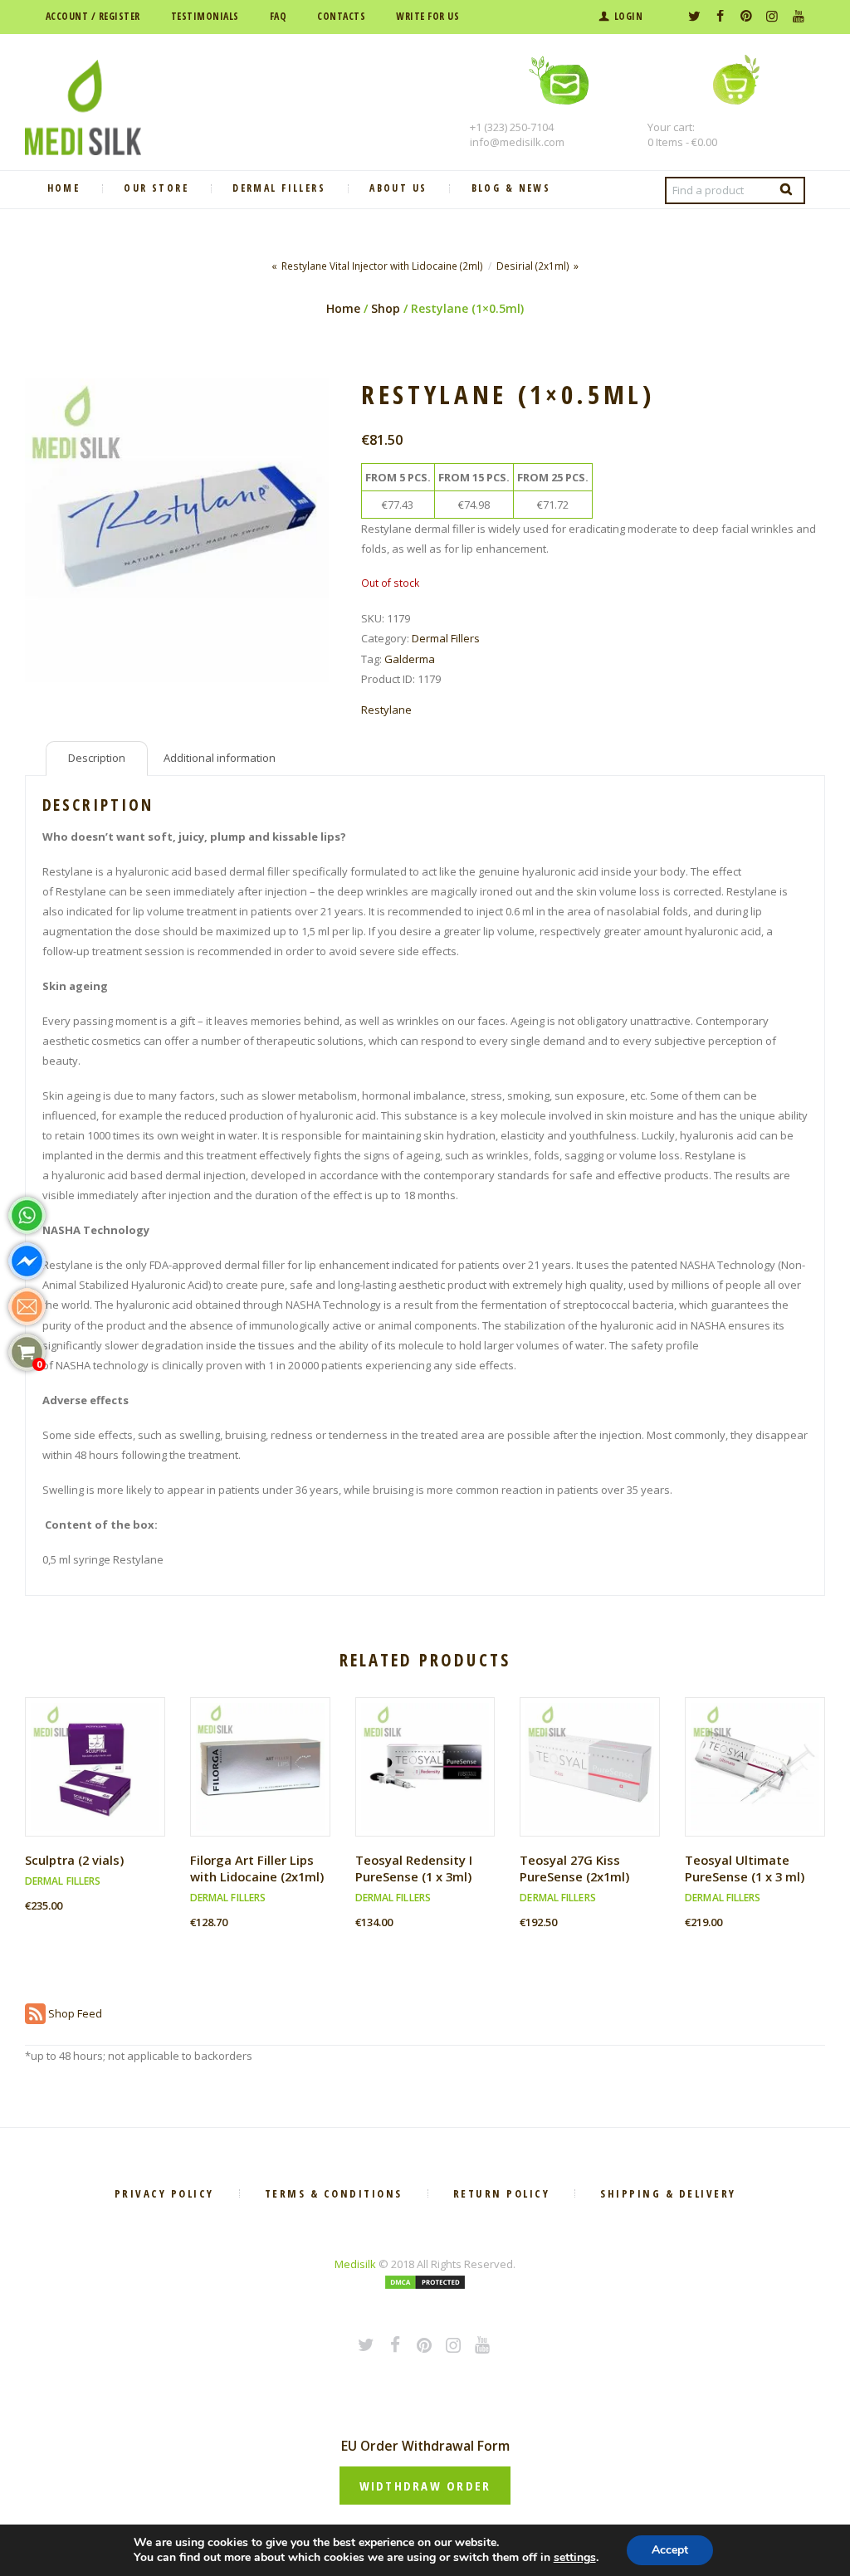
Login (628, 16)
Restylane (386, 710)
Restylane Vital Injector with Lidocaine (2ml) (382, 266)
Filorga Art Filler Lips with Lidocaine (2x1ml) (257, 1868)
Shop (386, 308)
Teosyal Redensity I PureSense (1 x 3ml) (414, 1868)
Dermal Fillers (446, 638)
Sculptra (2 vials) (74, 1860)
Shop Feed (74, 2013)
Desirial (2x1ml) (533, 266)
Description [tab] (97, 758)
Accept (670, 2550)
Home (343, 308)
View (101, 1751)
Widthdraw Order (425, 2486)
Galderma (410, 659)
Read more (266, 1781)
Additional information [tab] (220, 758)
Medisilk (355, 2264)
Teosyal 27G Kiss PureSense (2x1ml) (574, 1868)
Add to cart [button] (101, 1781)
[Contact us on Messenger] (27, 1261)
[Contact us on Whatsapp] (27, 1215)
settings (575, 2558)
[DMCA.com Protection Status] (425, 2284)
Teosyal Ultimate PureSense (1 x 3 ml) (745, 1868)
